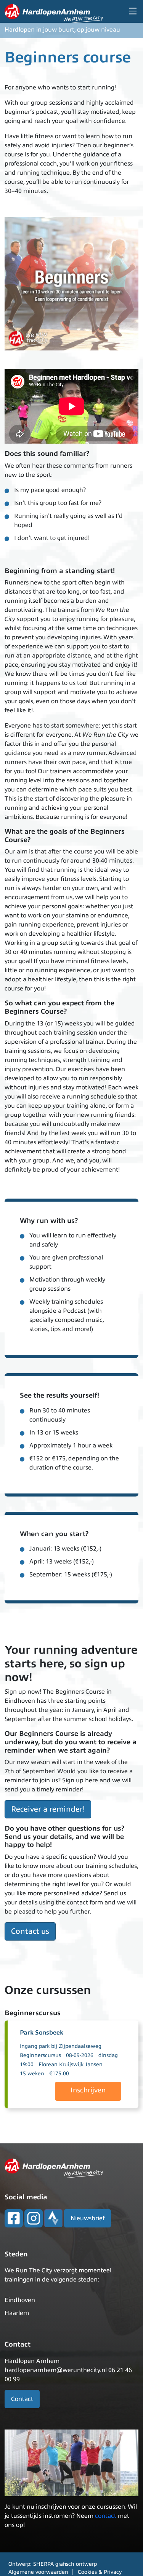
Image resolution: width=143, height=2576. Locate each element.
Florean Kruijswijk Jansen (71, 2064)
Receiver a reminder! (48, 1809)
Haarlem (17, 2313)
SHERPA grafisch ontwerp (65, 2564)
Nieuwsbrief (88, 2218)
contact (106, 2516)
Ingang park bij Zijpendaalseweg (61, 2046)
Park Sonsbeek (42, 2033)
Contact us (30, 1931)
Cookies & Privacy (100, 2572)
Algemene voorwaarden (38, 2572)
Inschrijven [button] (88, 2090)
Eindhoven (20, 2300)
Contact (22, 2399)
